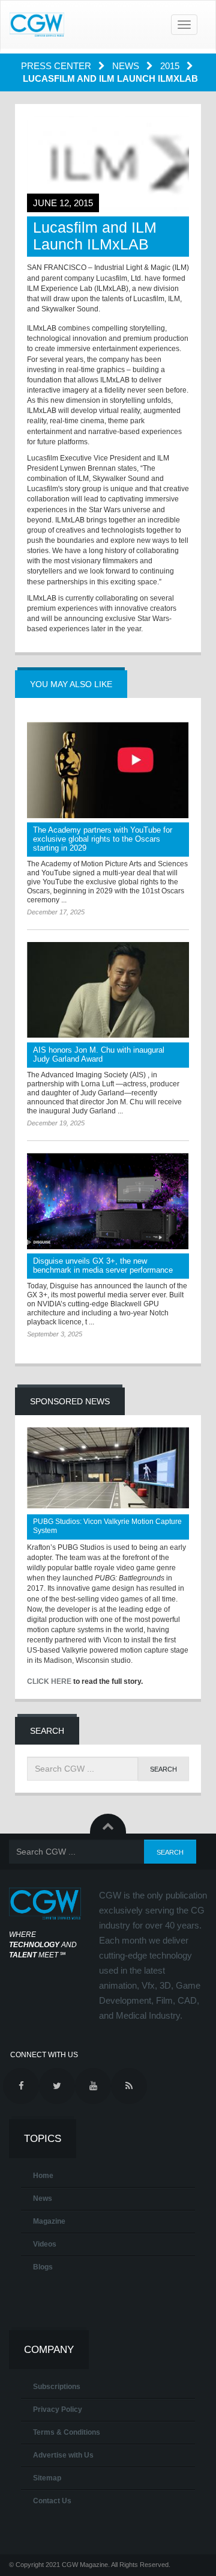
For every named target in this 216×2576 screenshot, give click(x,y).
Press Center (57, 66)
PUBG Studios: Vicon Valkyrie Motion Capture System (107, 1526)
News (127, 66)
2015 (171, 66)
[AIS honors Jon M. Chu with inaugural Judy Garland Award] (108, 990)
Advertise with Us (63, 2455)
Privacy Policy (58, 2409)
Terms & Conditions (67, 2432)
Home (43, 2176)
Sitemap (47, 2478)
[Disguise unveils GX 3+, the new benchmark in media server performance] (108, 1201)
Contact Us (52, 2501)
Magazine (49, 2221)
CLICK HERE (49, 1681)
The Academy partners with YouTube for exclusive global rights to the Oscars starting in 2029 (103, 839)
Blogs (43, 2267)
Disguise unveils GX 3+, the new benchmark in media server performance (103, 1265)
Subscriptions (57, 2387)
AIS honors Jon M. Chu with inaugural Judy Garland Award (99, 1054)
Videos (45, 2244)
